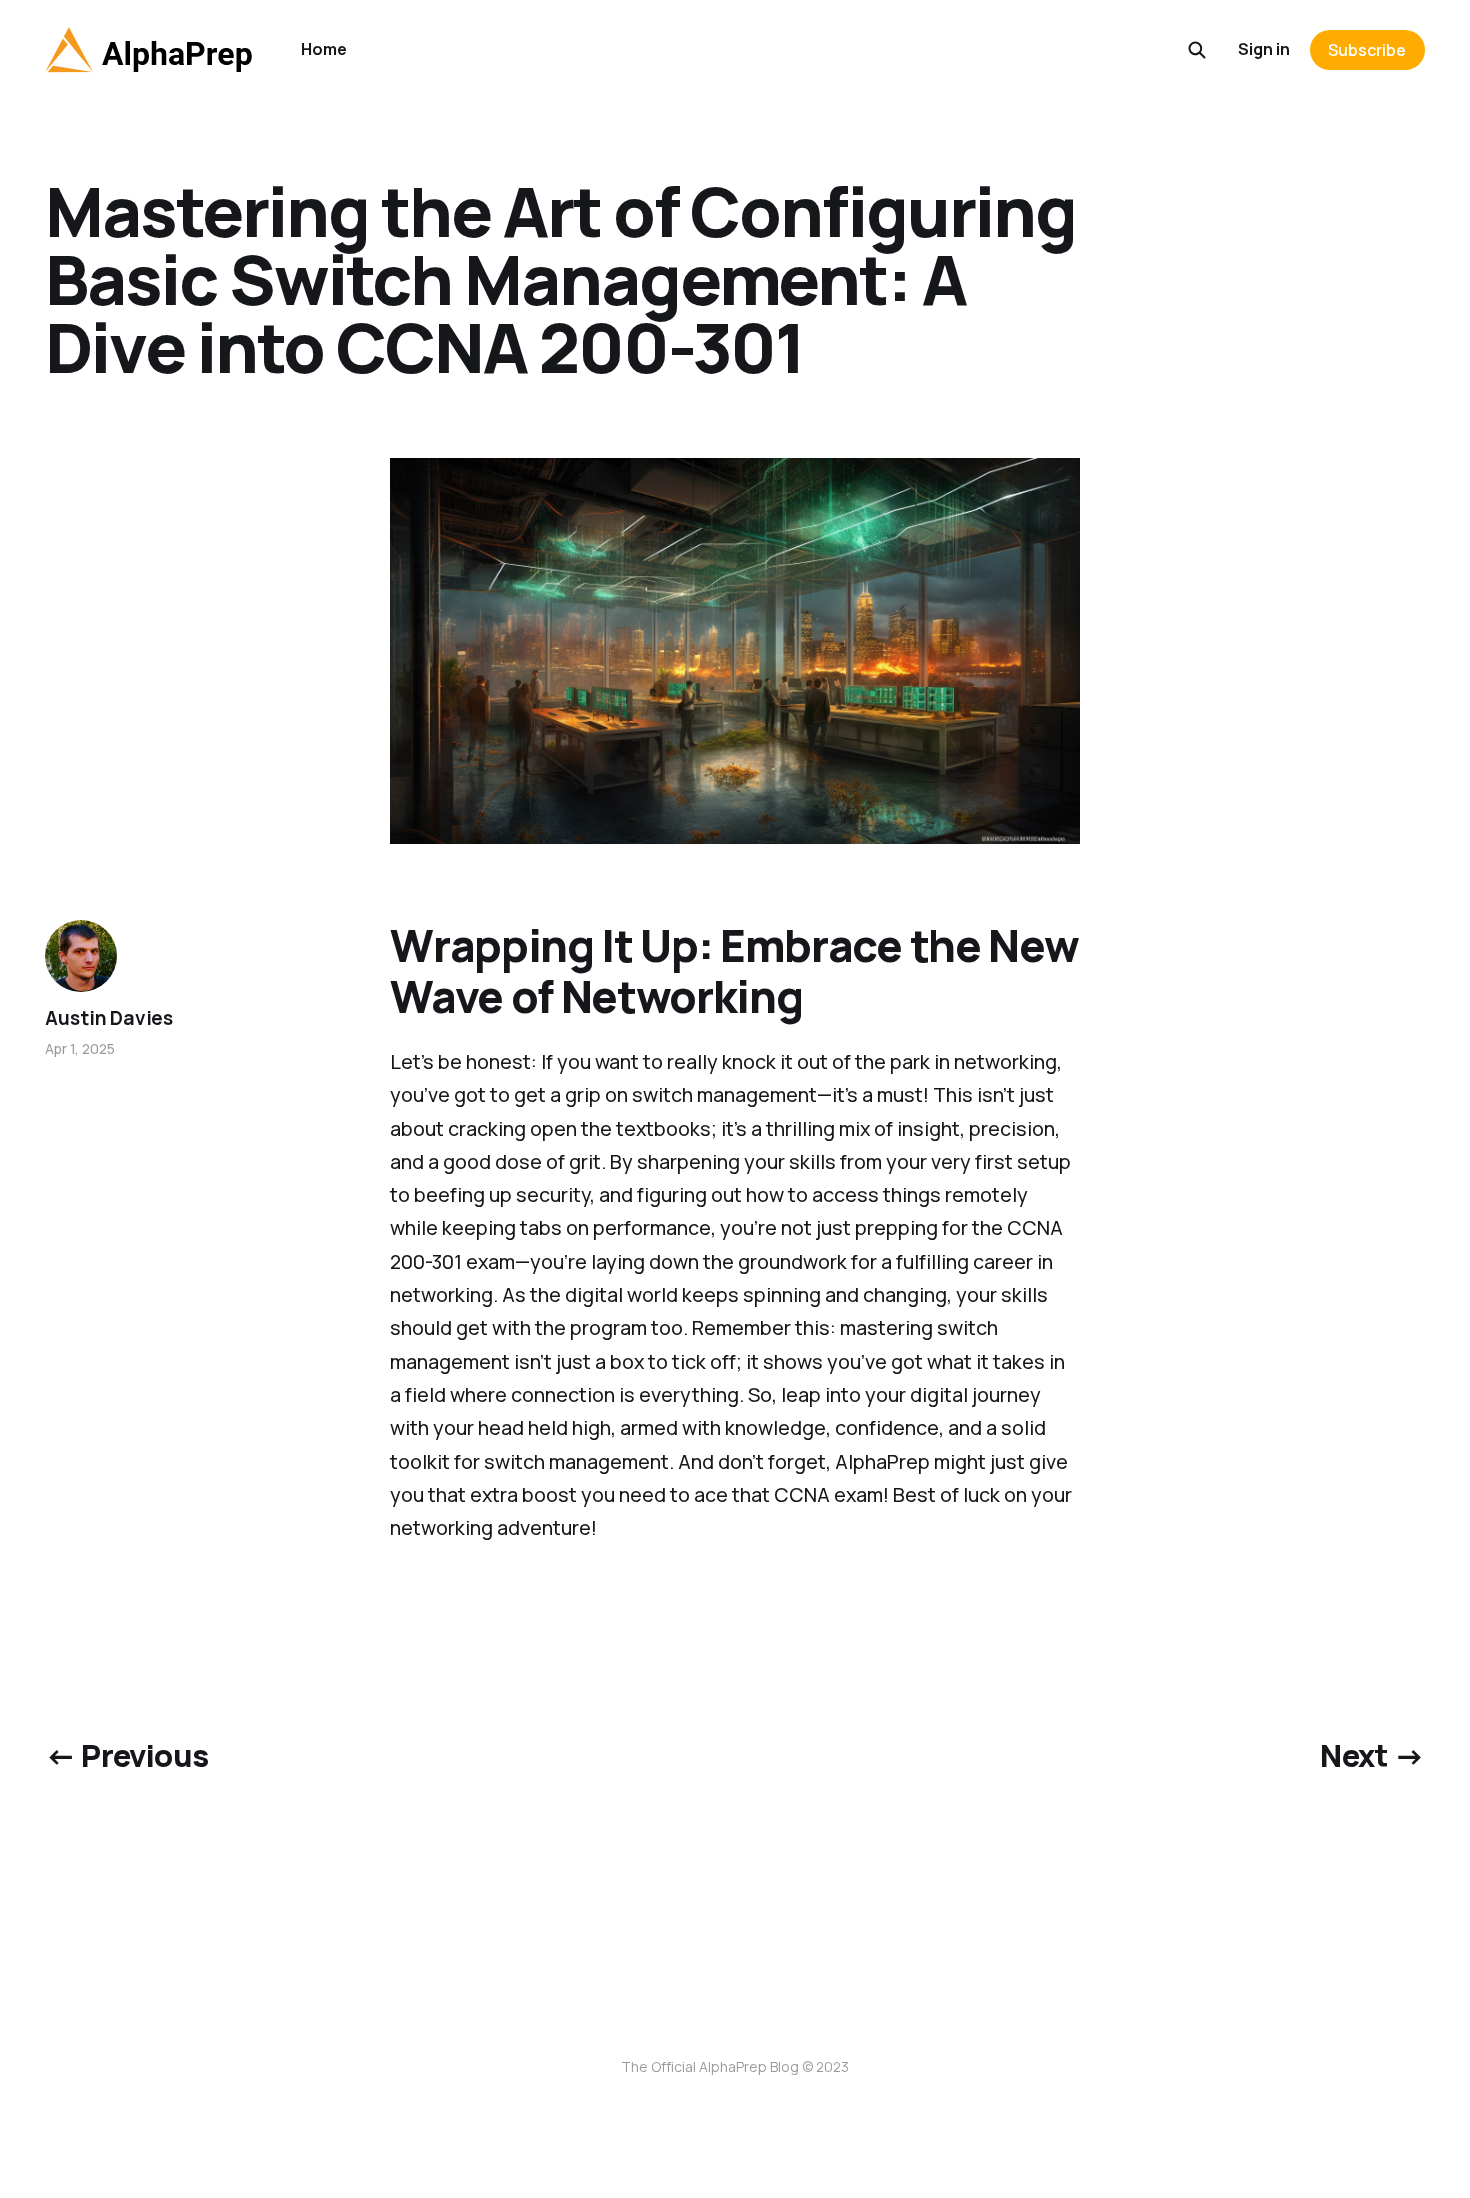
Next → (1372, 1755)
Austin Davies (109, 1018)
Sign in (1264, 49)
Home (324, 49)
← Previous (126, 1755)
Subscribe (1367, 50)
